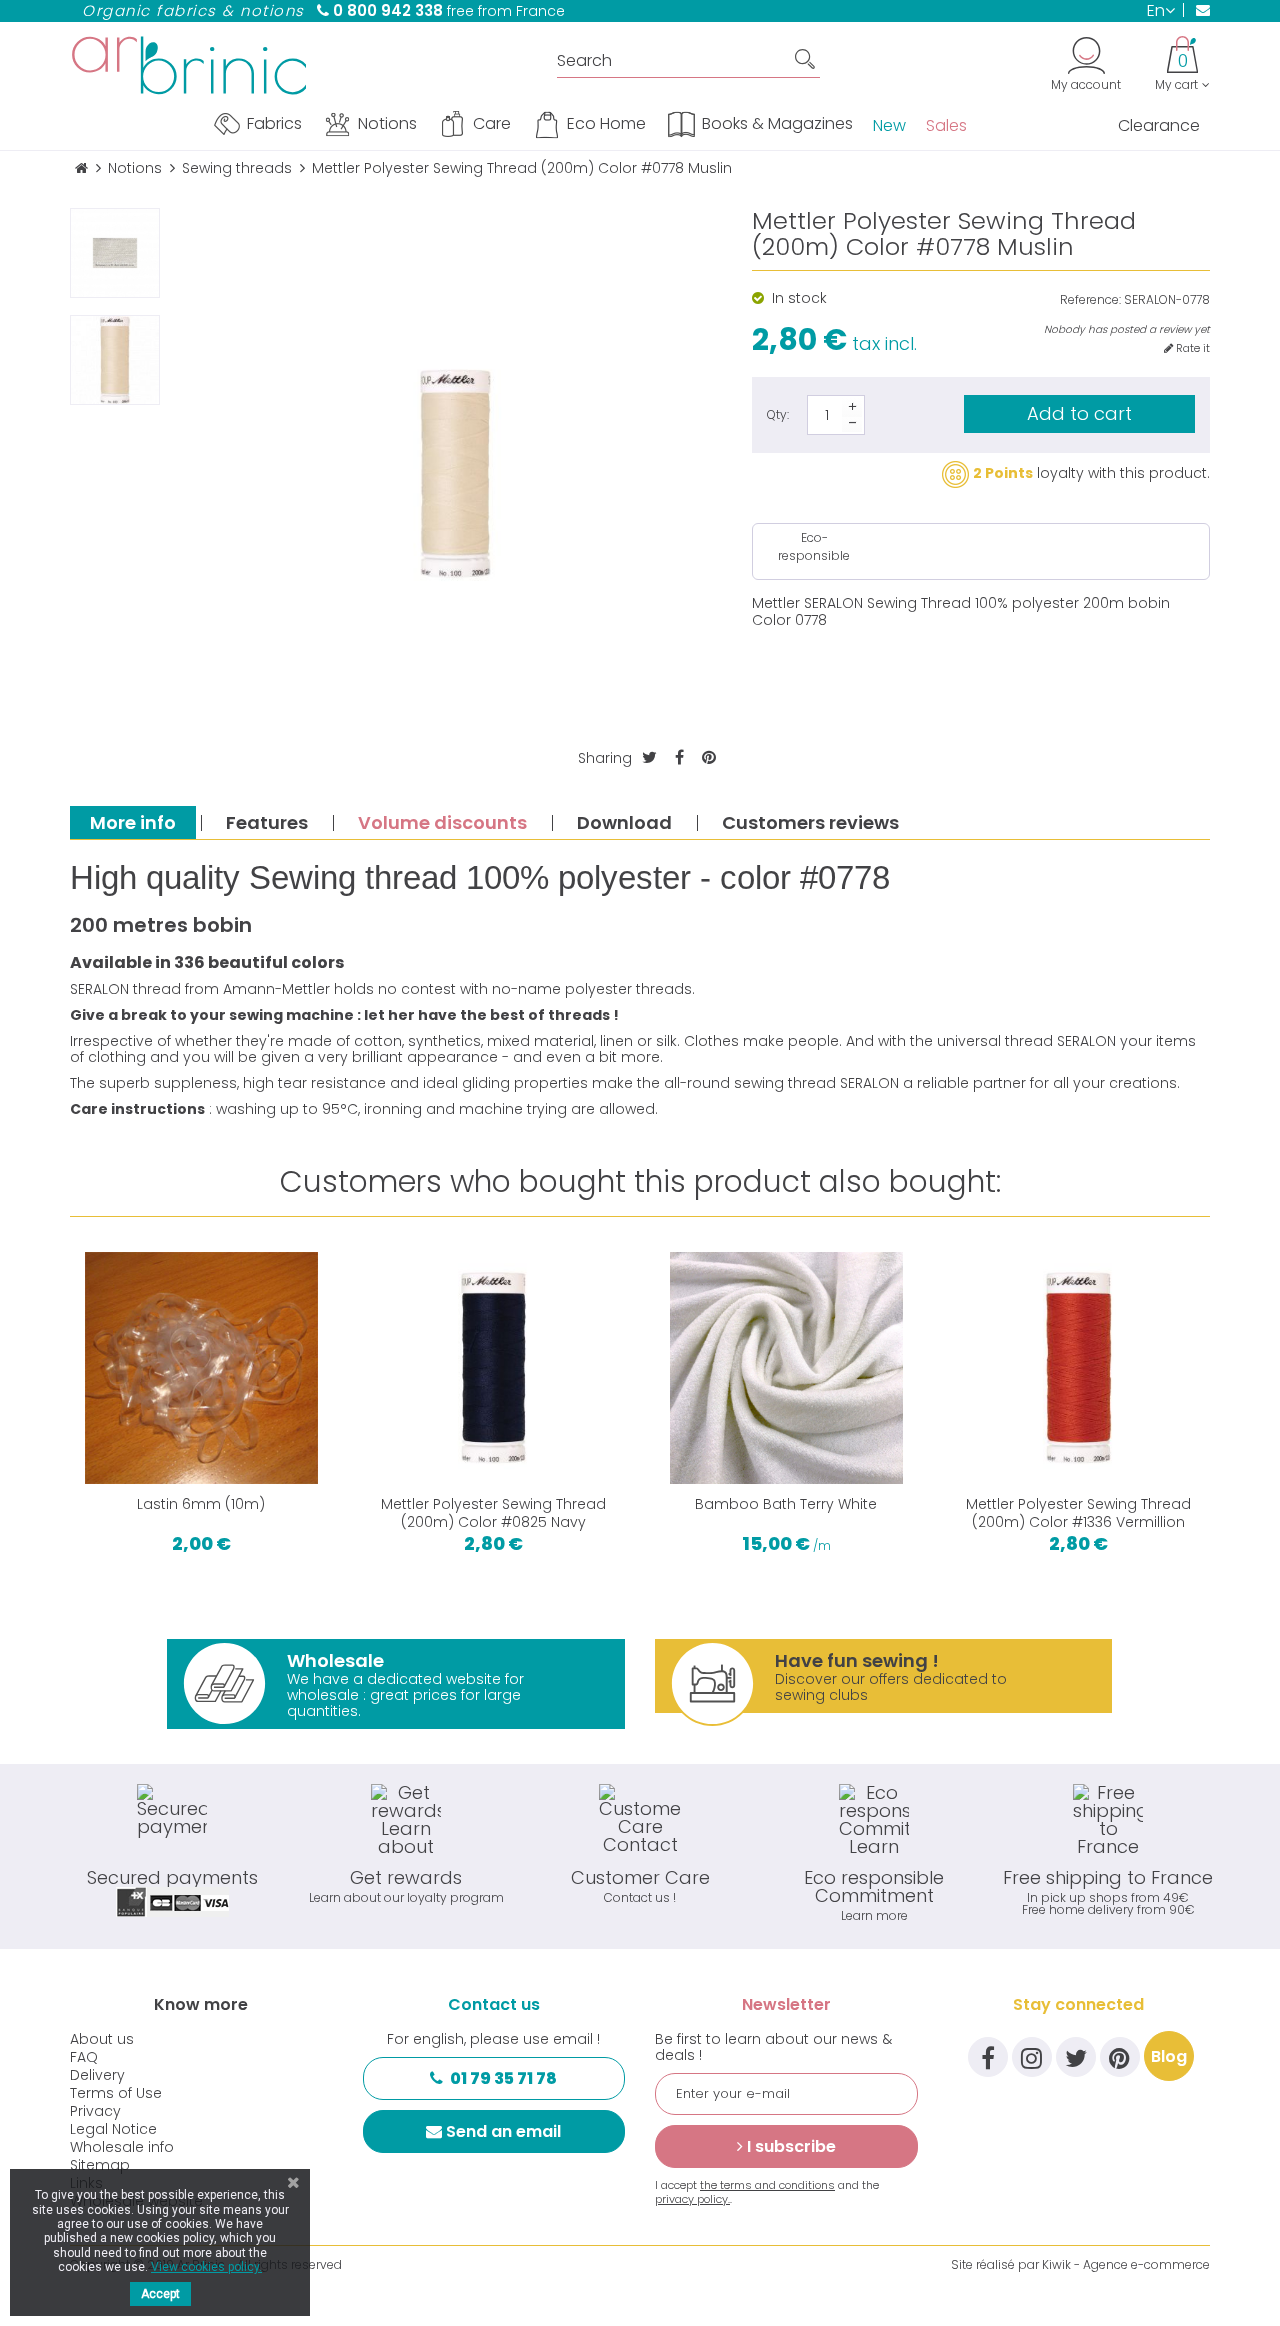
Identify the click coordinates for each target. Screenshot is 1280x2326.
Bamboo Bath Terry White (786, 1504)
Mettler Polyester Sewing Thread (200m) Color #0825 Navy (493, 1513)
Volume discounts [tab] (442, 822)
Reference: (1090, 300)
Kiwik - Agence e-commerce (1126, 2264)
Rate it (1191, 348)
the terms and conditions (767, 2185)
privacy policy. (692, 2199)
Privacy (95, 2111)
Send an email (503, 2131)
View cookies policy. (206, 2267)
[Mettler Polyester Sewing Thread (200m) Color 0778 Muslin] (115, 360)
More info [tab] (133, 822)
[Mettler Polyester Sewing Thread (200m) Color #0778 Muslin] (115, 253)
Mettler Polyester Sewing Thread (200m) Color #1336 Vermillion (1078, 1513)
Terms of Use (116, 2093)
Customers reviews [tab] (810, 822)
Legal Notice (113, 2129)
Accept (160, 2294)
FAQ (84, 2057)
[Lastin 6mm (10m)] (201, 1368)
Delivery (97, 2075)
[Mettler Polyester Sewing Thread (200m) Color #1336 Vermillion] (1079, 1368)
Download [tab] (624, 822)
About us (102, 2039)
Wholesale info (122, 2147)
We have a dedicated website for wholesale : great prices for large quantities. (405, 1684)
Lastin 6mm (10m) (201, 1504)
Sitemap (100, 2165)
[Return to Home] (81, 168)
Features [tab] (267, 822)
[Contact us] (1196, 10)
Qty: (778, 414)
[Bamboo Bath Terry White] (786, 1368)
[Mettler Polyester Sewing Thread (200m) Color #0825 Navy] (494, 1368)
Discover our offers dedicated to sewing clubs (891, 1676)
